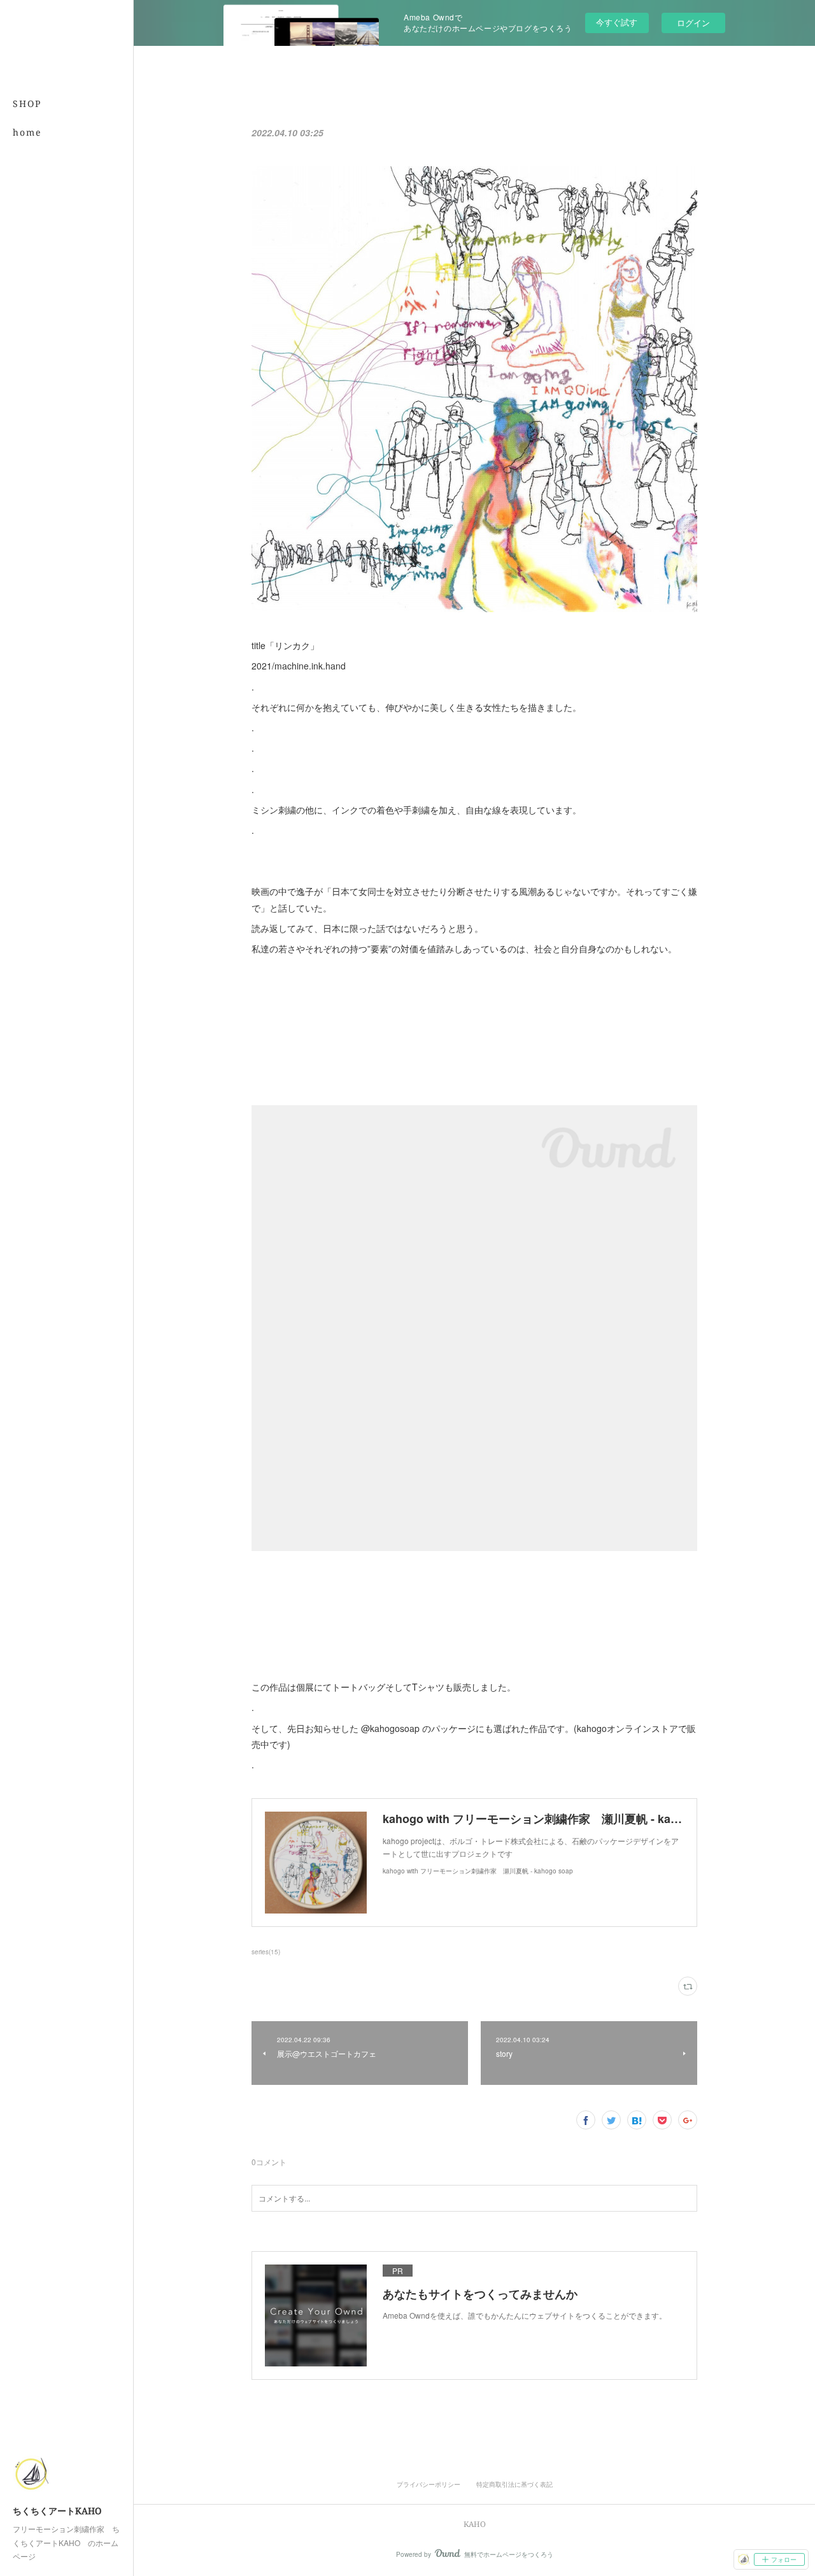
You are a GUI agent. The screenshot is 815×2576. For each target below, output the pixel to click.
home (27, 132)
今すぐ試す (617, 22)
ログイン (693, 23)
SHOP (27, 104)
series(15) (266, 1952)
